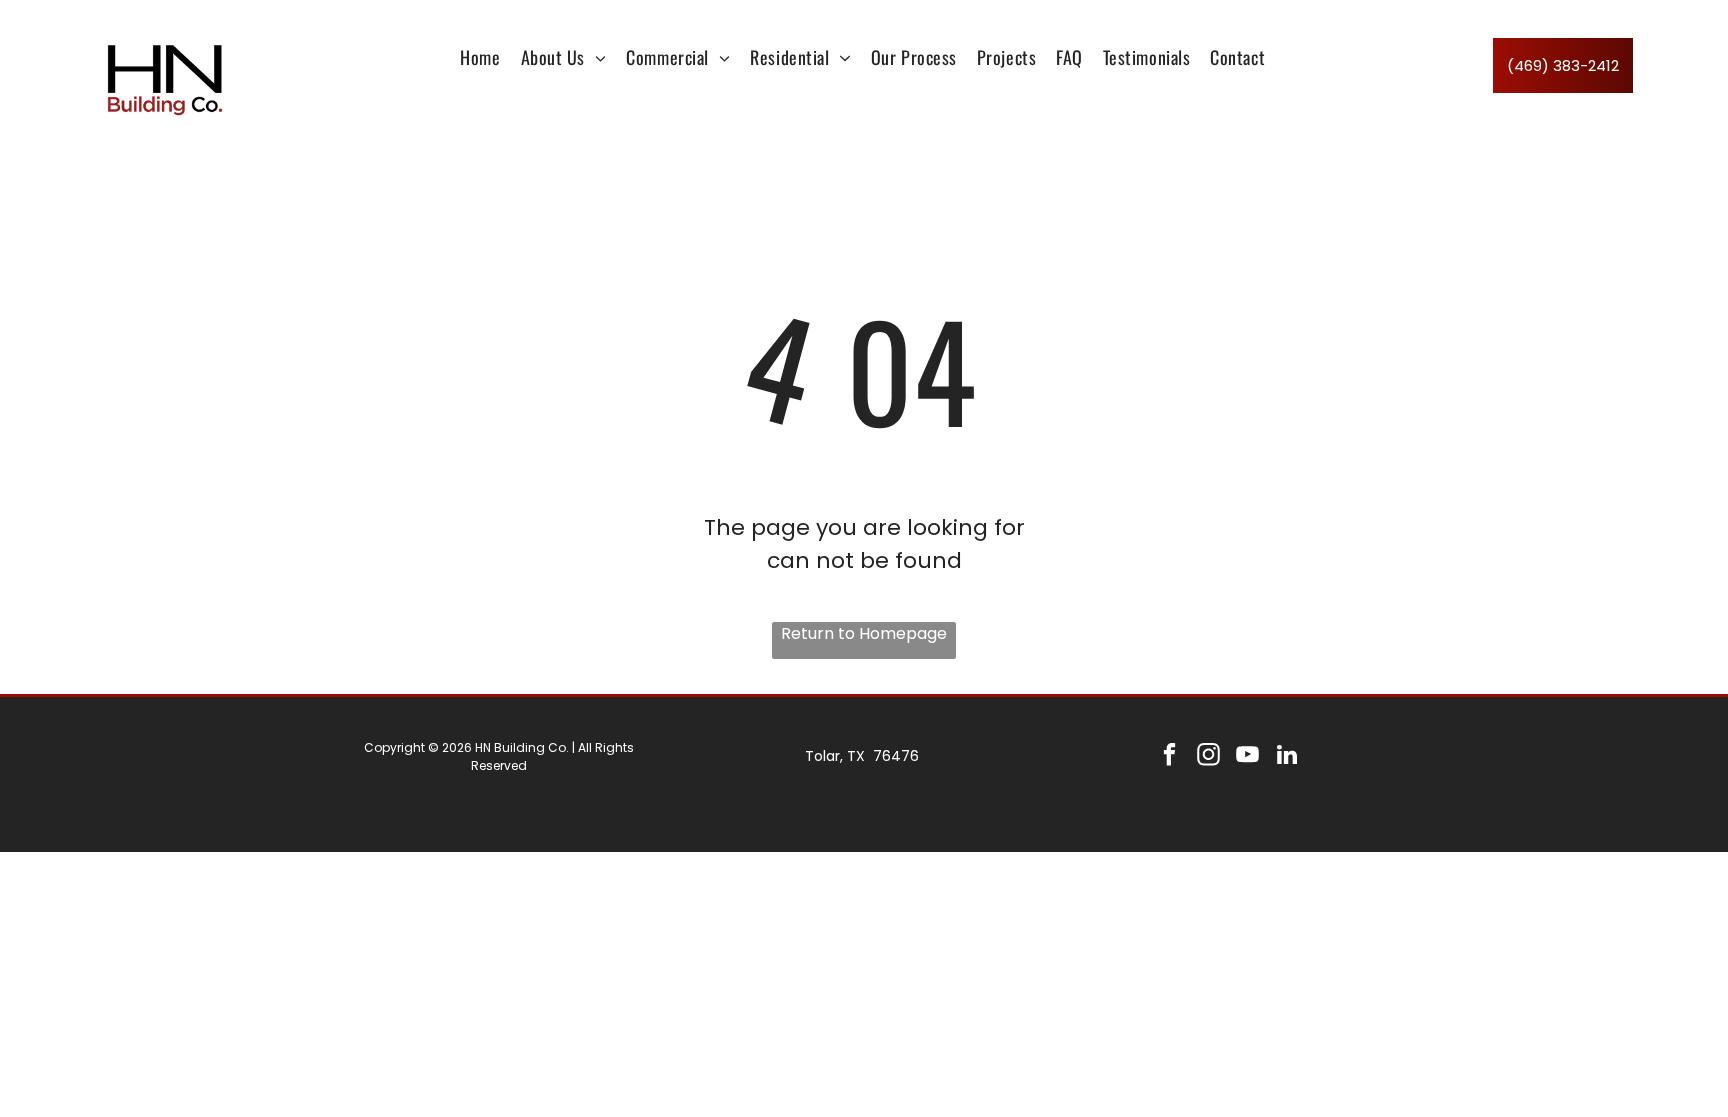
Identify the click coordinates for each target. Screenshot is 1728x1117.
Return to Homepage (864, 633)
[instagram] (1208, 757)
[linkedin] (1286, 757)
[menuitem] (480, 57)
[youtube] (1247, 757)
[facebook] (1169, 757)
